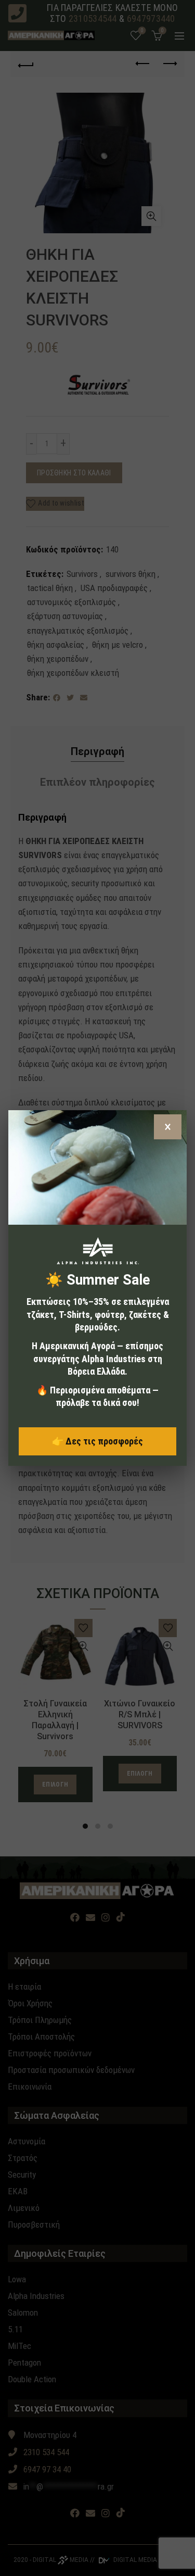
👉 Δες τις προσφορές (97, 1441)
